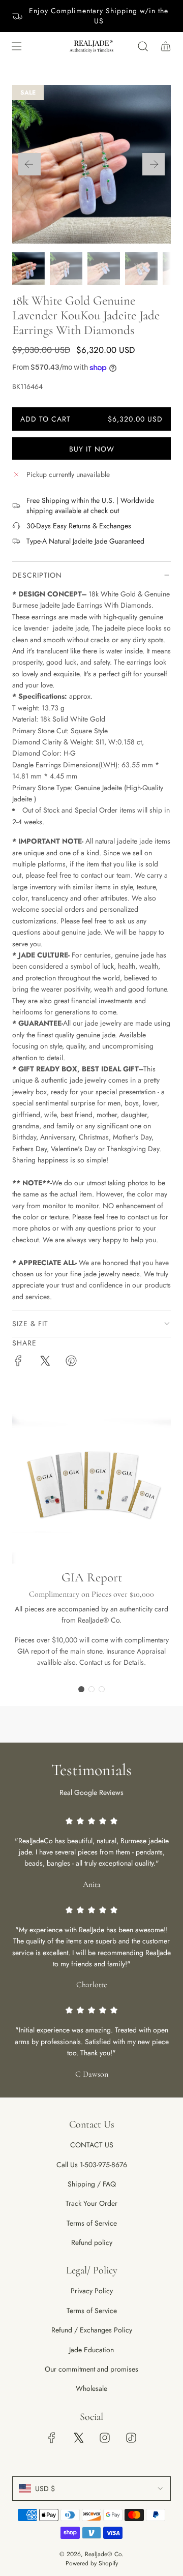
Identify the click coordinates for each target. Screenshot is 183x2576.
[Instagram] (105, 2438)
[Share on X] (45, 1362)
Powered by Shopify (92, 2563)
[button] (29, 164)
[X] (78, 2438)
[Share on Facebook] (18, 1362)
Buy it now (92, 449)
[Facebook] (52, 2438)
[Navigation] (16, 46)
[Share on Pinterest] (71, 1362)
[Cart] (165, 46)
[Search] (143, 46)
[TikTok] (131, 2438)
